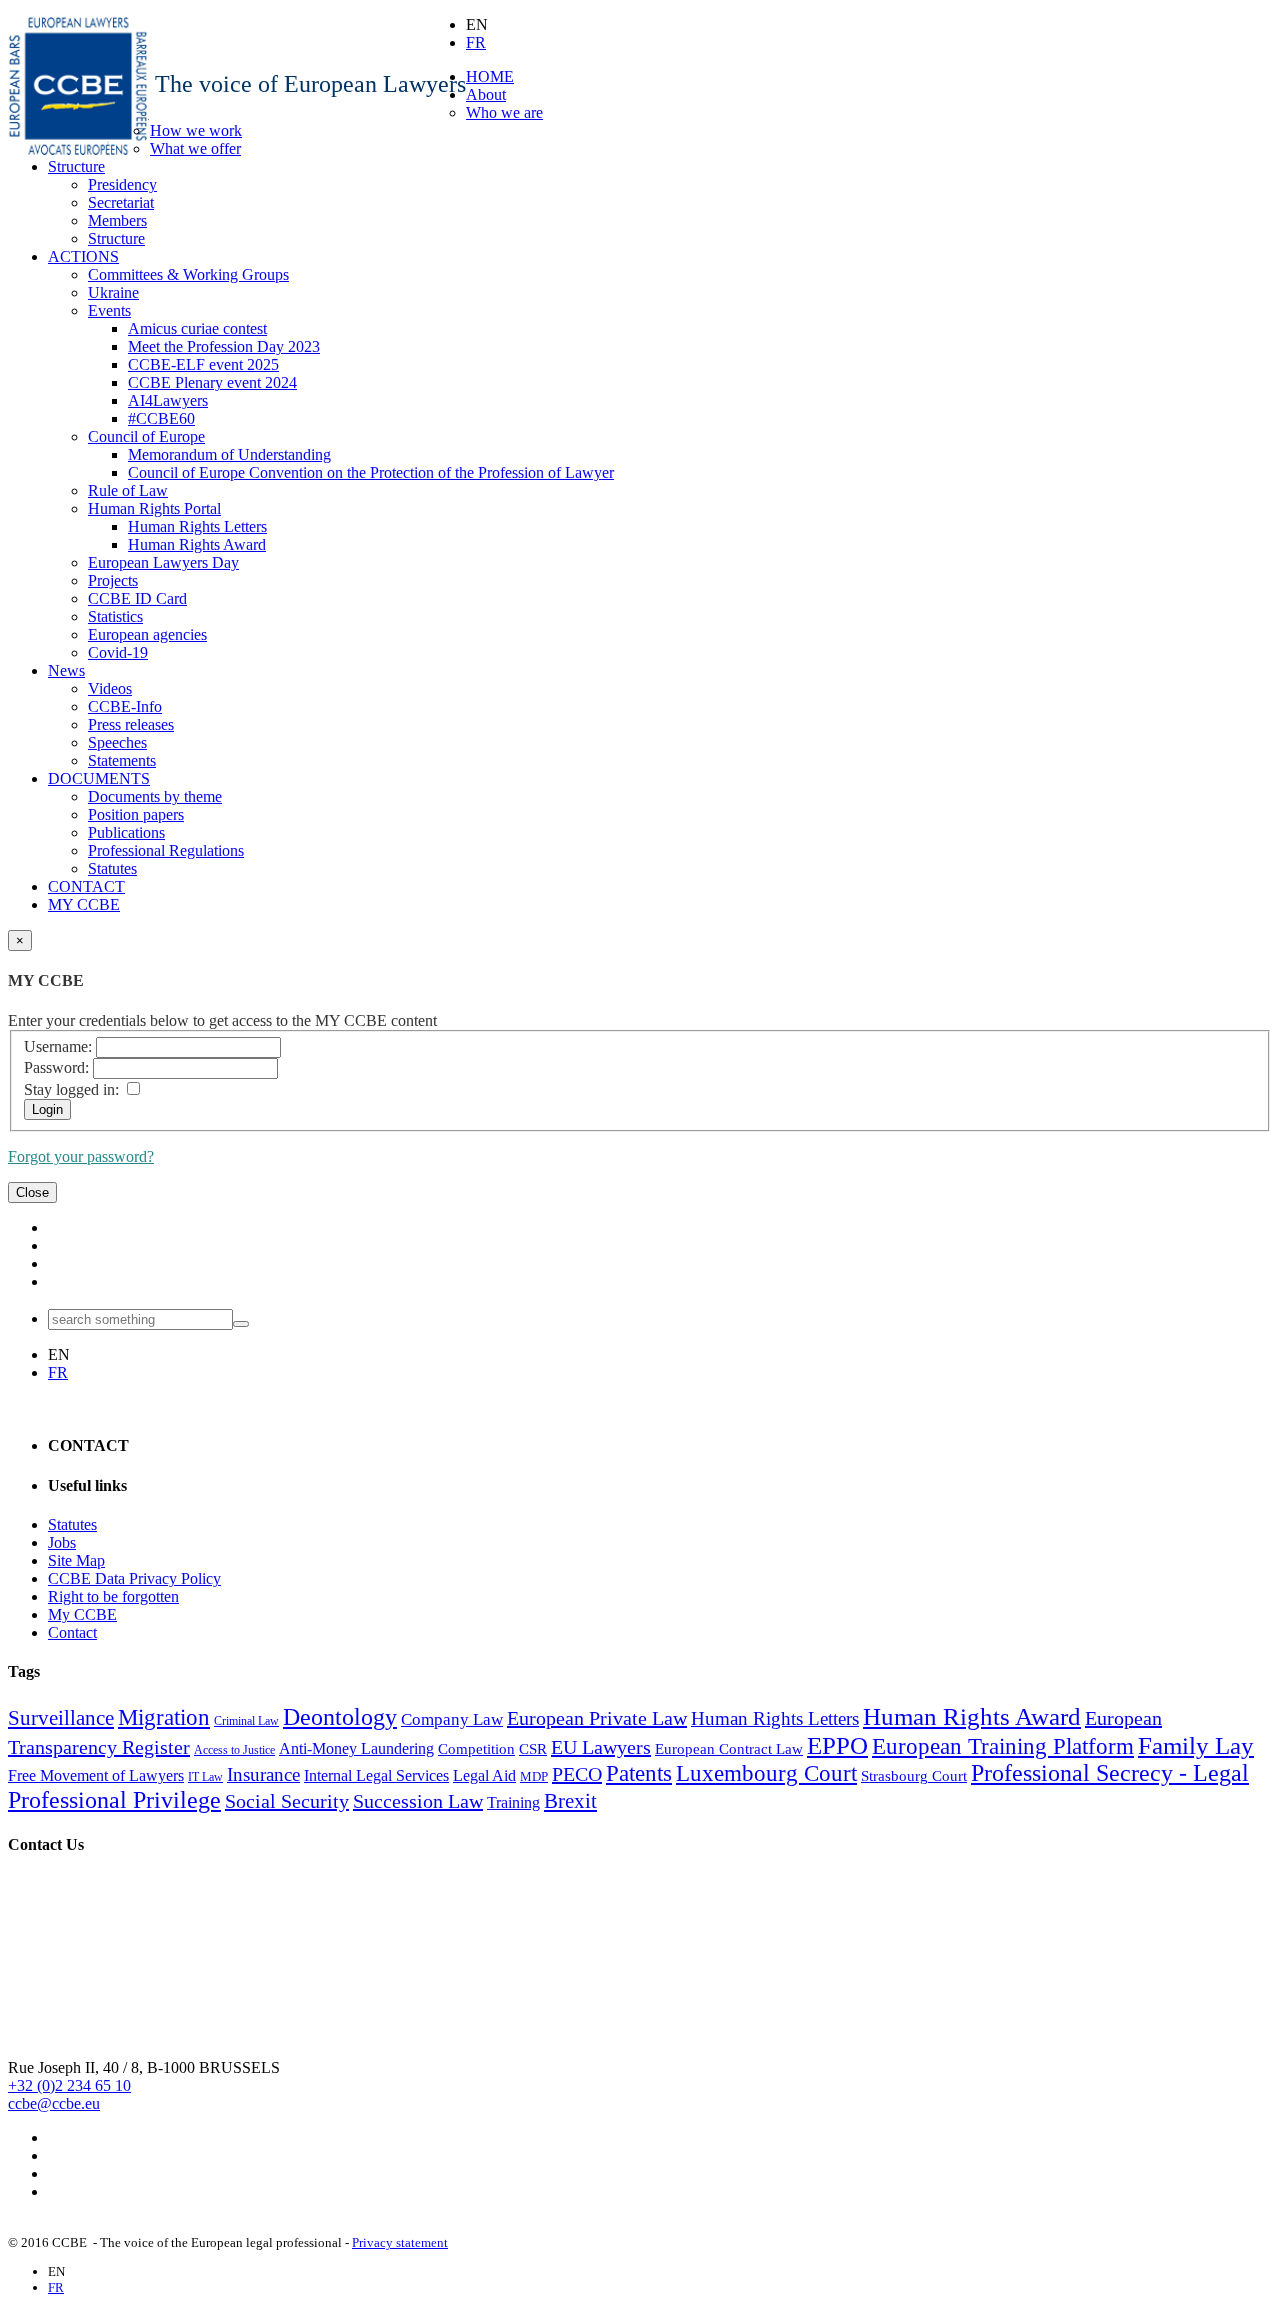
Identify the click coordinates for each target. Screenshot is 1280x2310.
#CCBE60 (161, 418)
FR (476, 42)
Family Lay (1196, 1745)
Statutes (112, 868)
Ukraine (113, 292)
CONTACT (86, 886)
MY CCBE (84, 904)
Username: (58, 1046)
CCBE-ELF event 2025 (203, 364)
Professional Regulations (166, 850)
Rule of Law (128, 490)
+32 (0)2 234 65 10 (69, 2085)
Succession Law (418, 1801)
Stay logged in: (71, 1089)
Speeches (117, 742)
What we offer (195, 148)
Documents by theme (155, 796)
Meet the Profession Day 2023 (224, 346)
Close (32, 1192)
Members (117, 220)
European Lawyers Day (163, 562)
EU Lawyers (601, 1747)
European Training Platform (1003, 1746)
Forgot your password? (81, 1156)
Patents (639, 1773)
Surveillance (61, 1718)
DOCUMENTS (99, 778)
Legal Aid (484, 1775)
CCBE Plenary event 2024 (212, 382)
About (486, 94)
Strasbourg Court (914, 1776)
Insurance (263, 1774)
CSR (533, 1749)
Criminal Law (246, 1721)
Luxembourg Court (766, 1773)
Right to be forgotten (113, 1596)
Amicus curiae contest (197, 328)
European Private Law (597, 1718)
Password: (56, 1067)
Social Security (287, 1801)
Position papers (136, 814)
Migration (164, 1717)
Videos (110, 688)
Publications (126, 832)
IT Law (205, 1777)
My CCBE (82, 1614)
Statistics (115, 616)
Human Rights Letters (197, 526)
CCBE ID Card (137, 598)
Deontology (340, 1717)
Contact (72, 1632)
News (66, 670)
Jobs (62, 1542)
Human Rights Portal (154, 508)
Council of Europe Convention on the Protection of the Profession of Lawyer (371, 472)
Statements (122, 760)
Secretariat (121, 202)
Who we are (504, 112)
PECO (577, 1774)
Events (109, 310)
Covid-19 (118, 652)
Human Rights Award (197, 544)
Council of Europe (146, 436)
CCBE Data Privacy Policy (134, 1578)
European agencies (147, 634)
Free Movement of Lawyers (96, 1775)
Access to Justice (234, 1750)
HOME (490, 76)
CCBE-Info (125, 706)
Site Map (76, 1560)
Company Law (452, 1719)
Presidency (122, 184)
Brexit (570, 1801)
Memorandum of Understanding (229, 454)
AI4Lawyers (168, 400)
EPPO (837, 1745)
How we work (196, 130)
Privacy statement (400, 2242)
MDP (534, 1776)
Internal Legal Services (376, 1775)
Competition (476, 1749)
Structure (76, 166)
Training (513, 1802)
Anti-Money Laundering (356, 1748)
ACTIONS (83, 256)
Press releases (131, 724)
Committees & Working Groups (188, 274)
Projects (113, 580)
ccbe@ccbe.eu (54, 2103)
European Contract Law (729, 1749)
